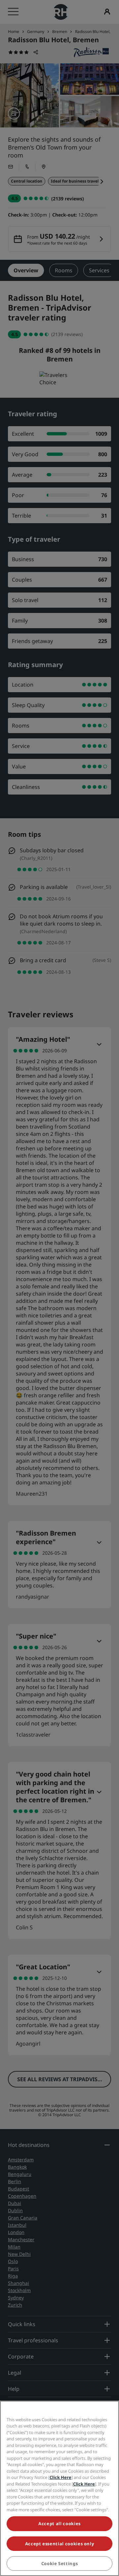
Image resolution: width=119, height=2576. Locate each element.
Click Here (60, 2477)
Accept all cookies (59, 2524)
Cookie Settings (60, 2563)
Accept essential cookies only (60, 2544)
